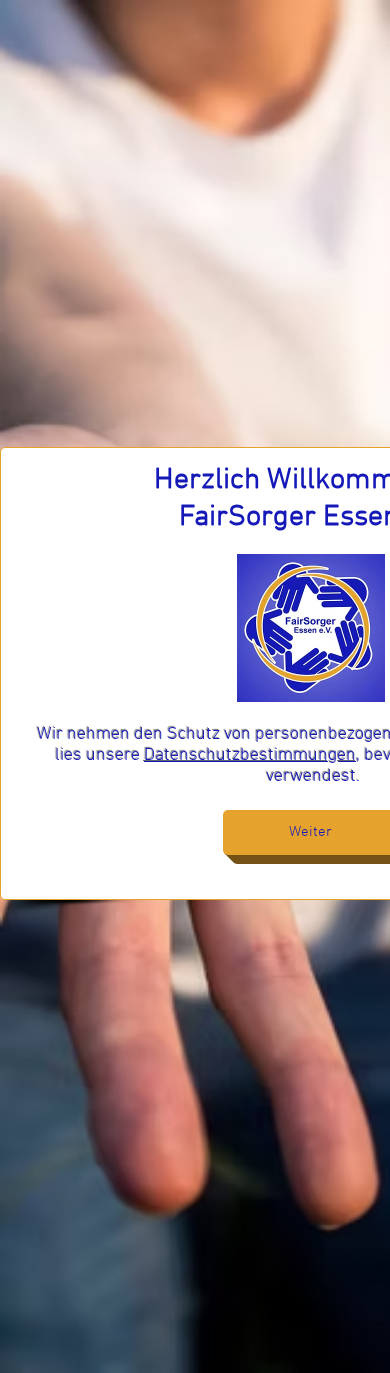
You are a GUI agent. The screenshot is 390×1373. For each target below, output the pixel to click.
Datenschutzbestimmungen (250, 755)
